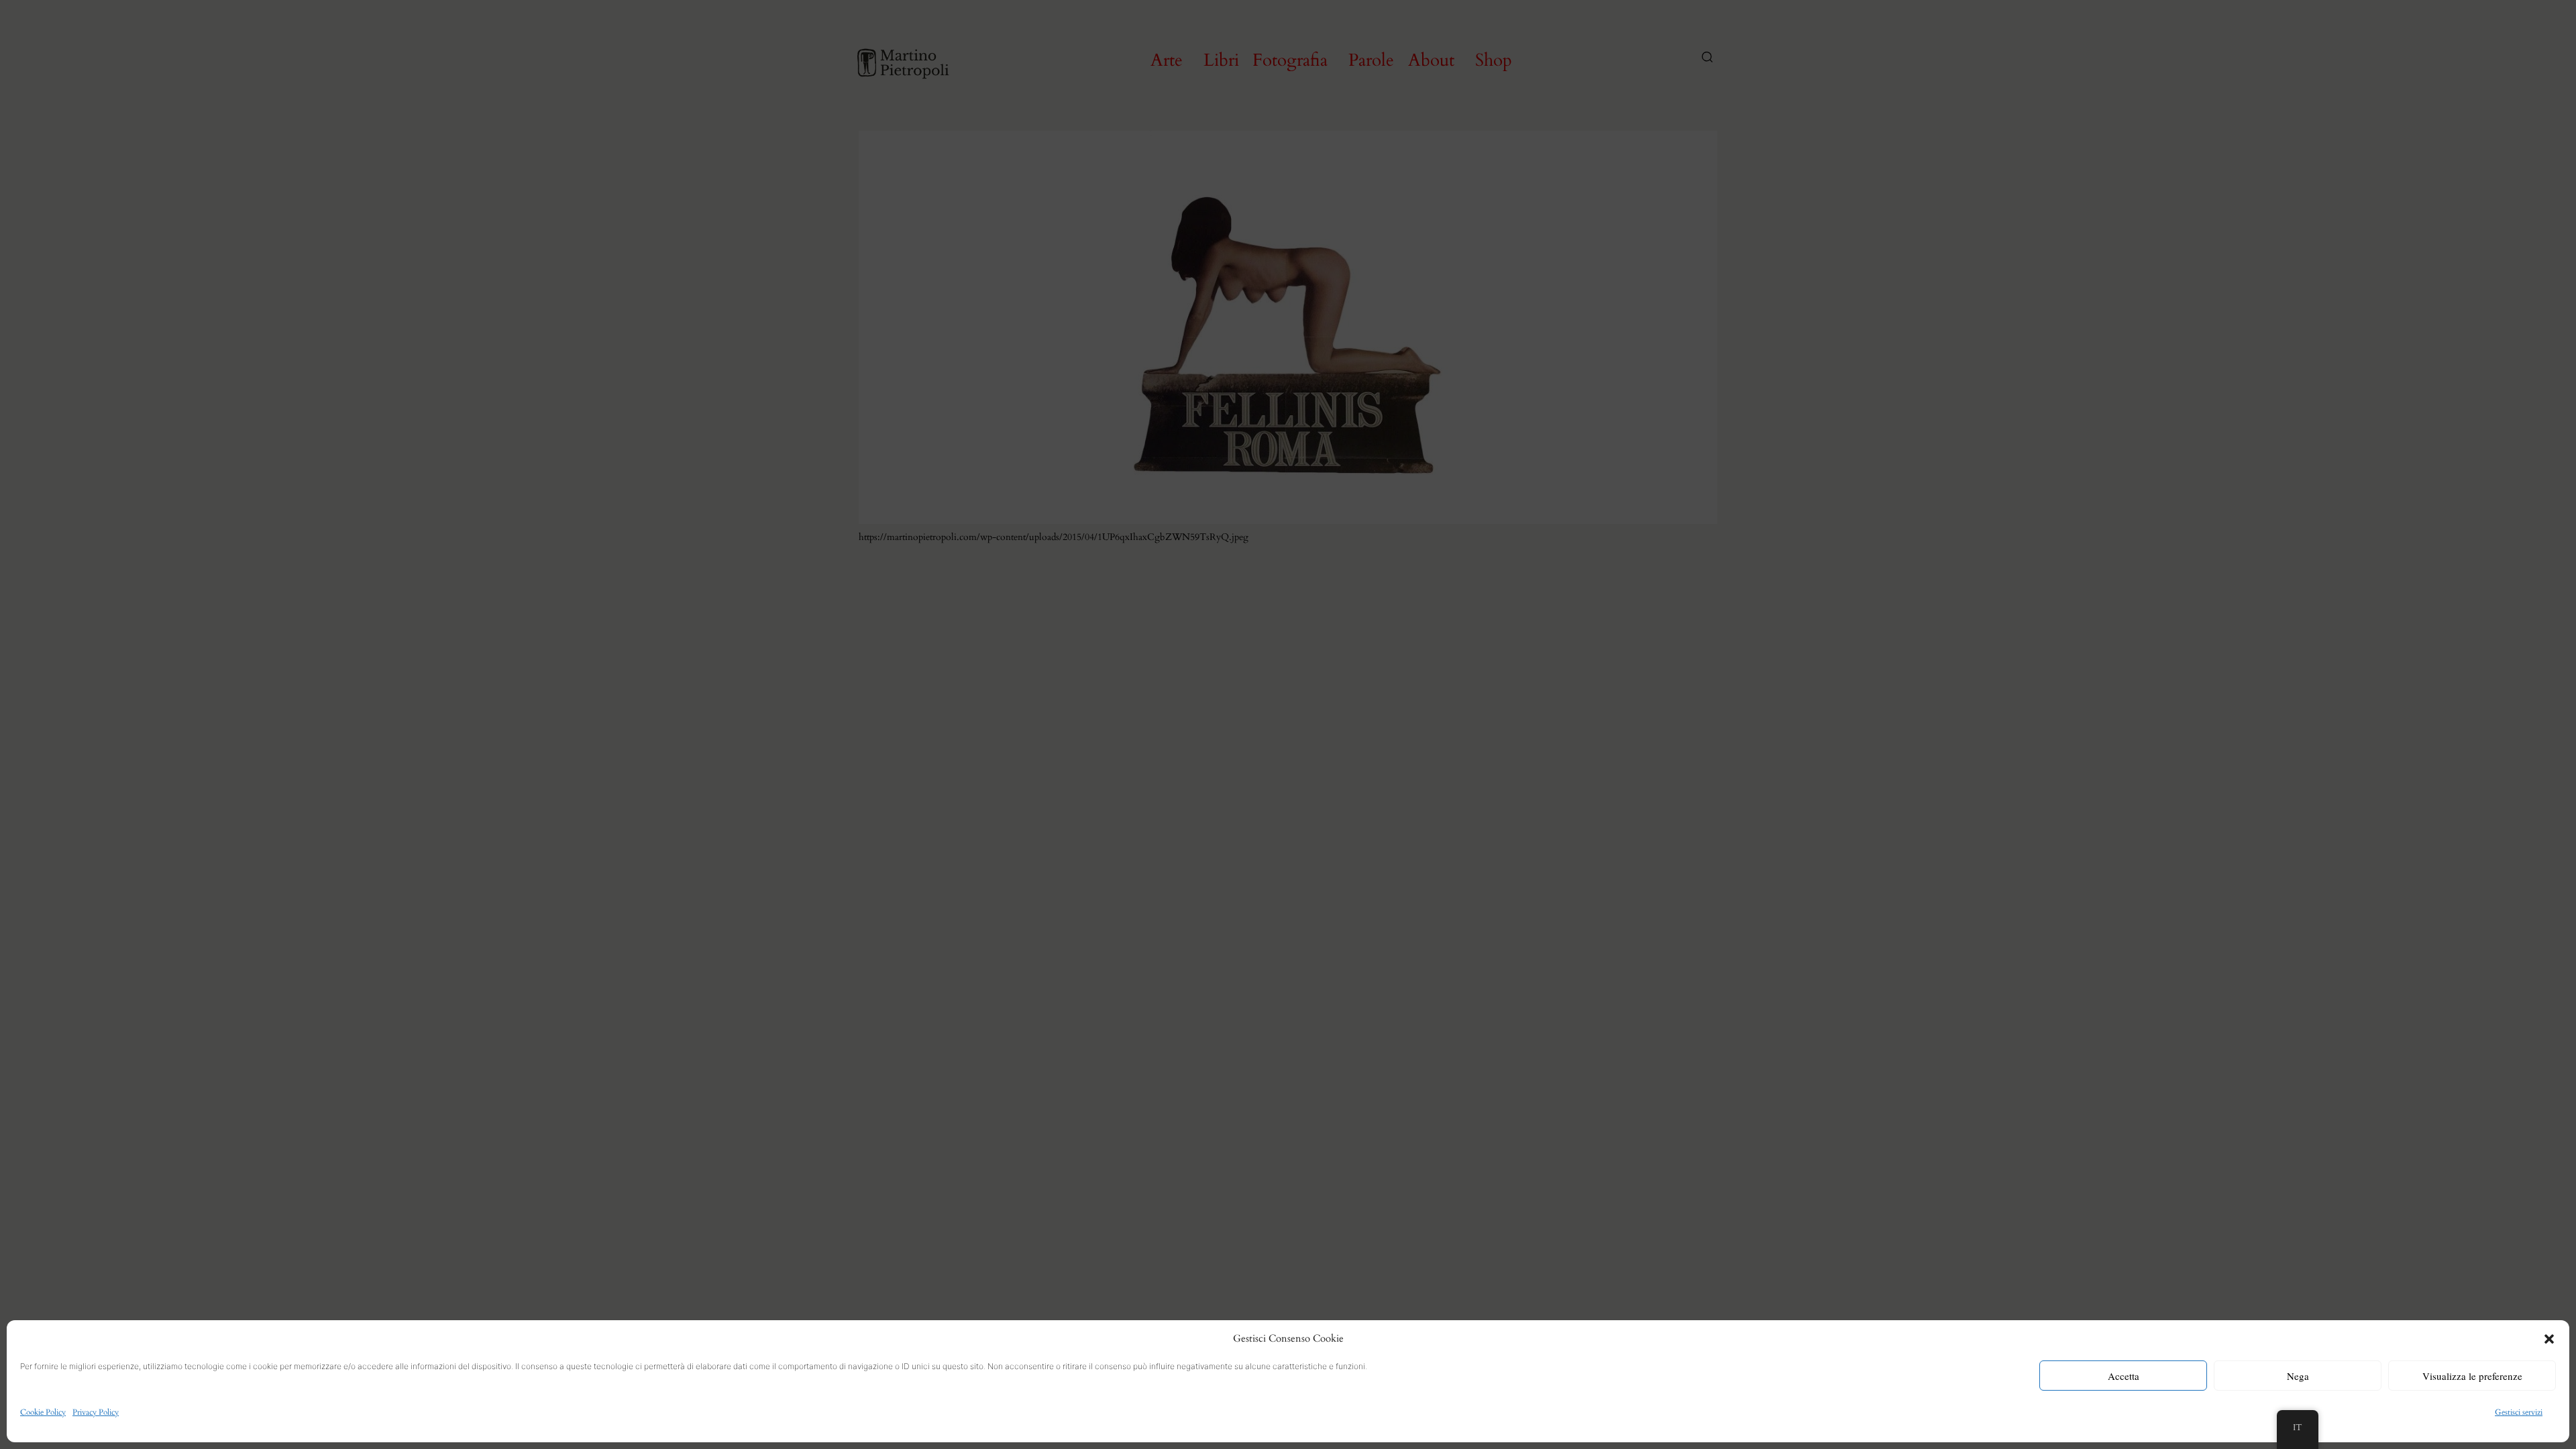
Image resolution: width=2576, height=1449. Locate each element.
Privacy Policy (96, 1412)
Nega (2298, 1376)
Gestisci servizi (2519, 1412)
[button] (2549, 1339)
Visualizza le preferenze (2472, 1376)
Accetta (2124, 1376)
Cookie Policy (43, 1412)
